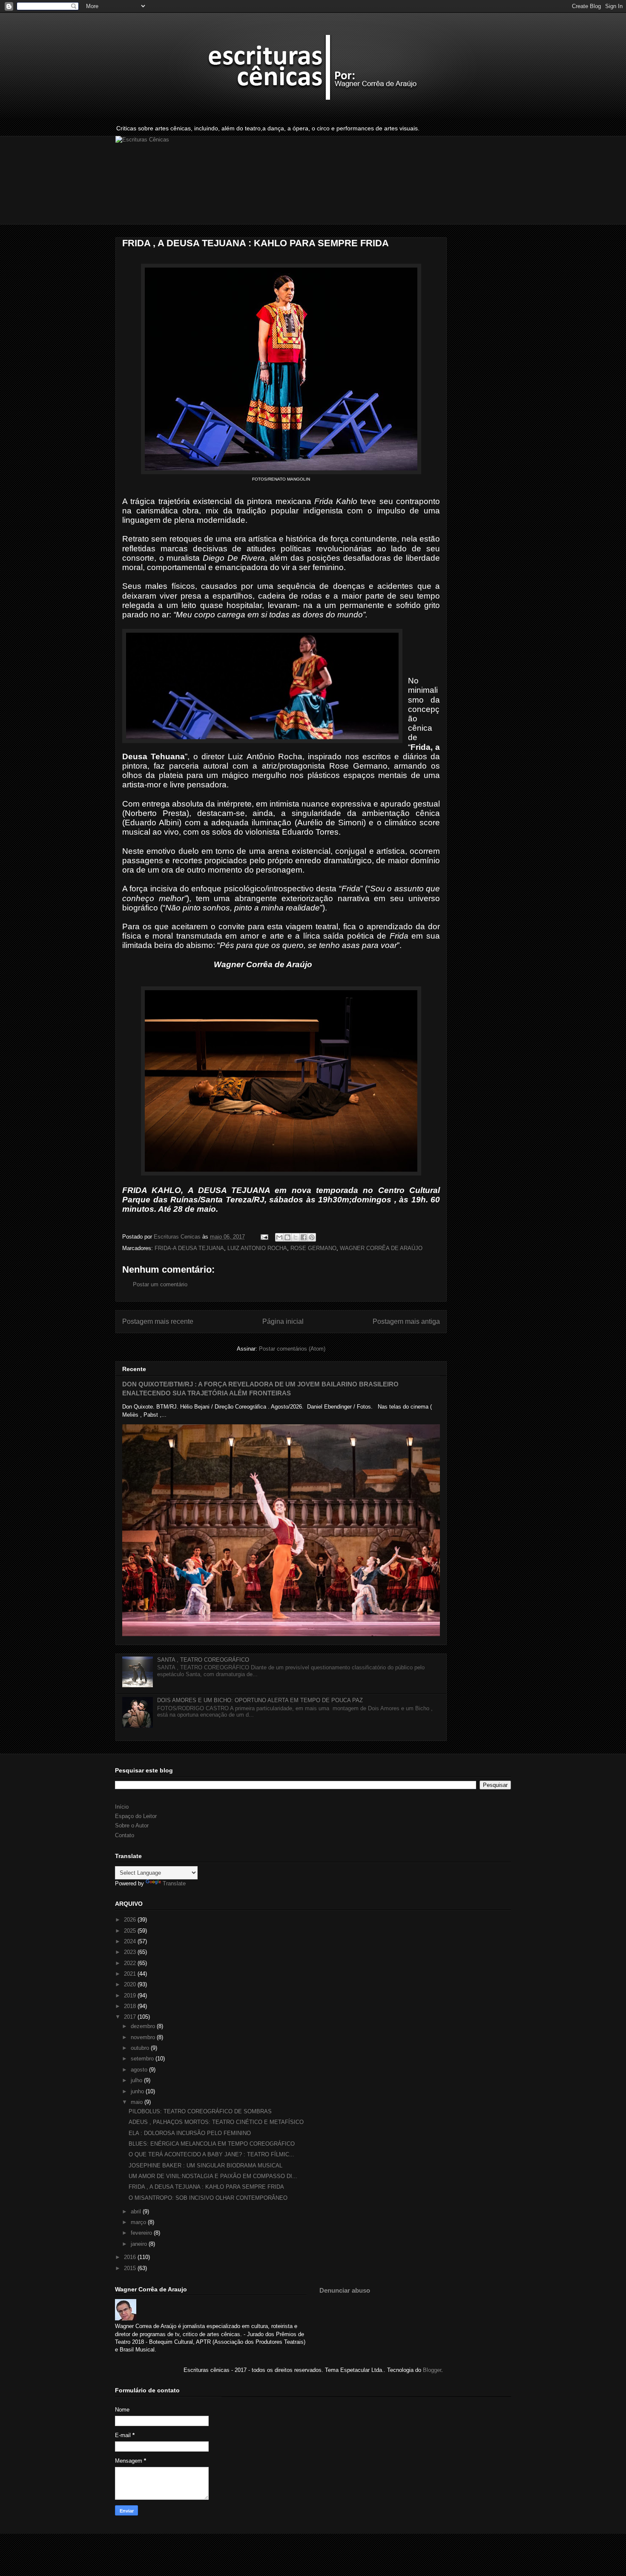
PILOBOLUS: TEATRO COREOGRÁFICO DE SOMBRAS (200, 2111)
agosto (140, 2070)
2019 (131, 1995)
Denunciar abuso (345, 2290)
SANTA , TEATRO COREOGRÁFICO (203, 1660)
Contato (125, 1835)
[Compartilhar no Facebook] (304, 1237)
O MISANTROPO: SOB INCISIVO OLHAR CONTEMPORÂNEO (208, 2198)
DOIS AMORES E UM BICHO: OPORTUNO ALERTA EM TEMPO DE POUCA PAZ (260, 1700)
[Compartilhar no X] (296, 1237)
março (139, 2222)
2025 (131, 1931)
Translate (174, 1883)
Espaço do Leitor (136, 1816)
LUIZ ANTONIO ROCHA (257, 1248)
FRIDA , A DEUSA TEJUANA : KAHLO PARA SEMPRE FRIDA (206, 2187)
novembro (144, 2037)
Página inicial (283, 1321)
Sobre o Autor (132, 1825)
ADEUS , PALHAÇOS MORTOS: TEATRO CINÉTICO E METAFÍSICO (216, 2122)
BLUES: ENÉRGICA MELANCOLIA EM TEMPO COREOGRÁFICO (212, 2144)
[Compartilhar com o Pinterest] (312, 1237)
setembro (143, 2059)
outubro (141, 2048)
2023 (131, 1952)
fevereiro (142, 2233)
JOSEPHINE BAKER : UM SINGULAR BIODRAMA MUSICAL (205, 2165)
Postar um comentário (160, 1284)
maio (138, 2102)
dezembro (144, 2026)
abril (137, 2211)
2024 (131, 1941)
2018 (131, 2006)
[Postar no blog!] (287, 1237)
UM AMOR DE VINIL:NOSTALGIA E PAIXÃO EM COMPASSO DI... (213, 2176)
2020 (131, 1984)
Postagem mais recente (158, 1321)
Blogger (432, 2370)
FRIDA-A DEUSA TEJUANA (189, 1248)
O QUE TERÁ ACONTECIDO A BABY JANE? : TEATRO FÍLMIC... (211, 2154)
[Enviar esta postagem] (264, 1237)
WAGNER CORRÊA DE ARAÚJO (381, 1248)
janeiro (140, 2244)
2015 (131, 2268)
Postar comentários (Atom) (292, 1349)
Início (122, 1807)
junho (138, 2091)
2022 (131, 1963)
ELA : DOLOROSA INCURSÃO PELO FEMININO (190, 2133)
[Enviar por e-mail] (279, 1237)
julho (137, 2080)
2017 (131, 2017)
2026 (131, 1920)
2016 (131, 2257)
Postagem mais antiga (406, 1321)
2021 (131, 1974)
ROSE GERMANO (313, 1248)
